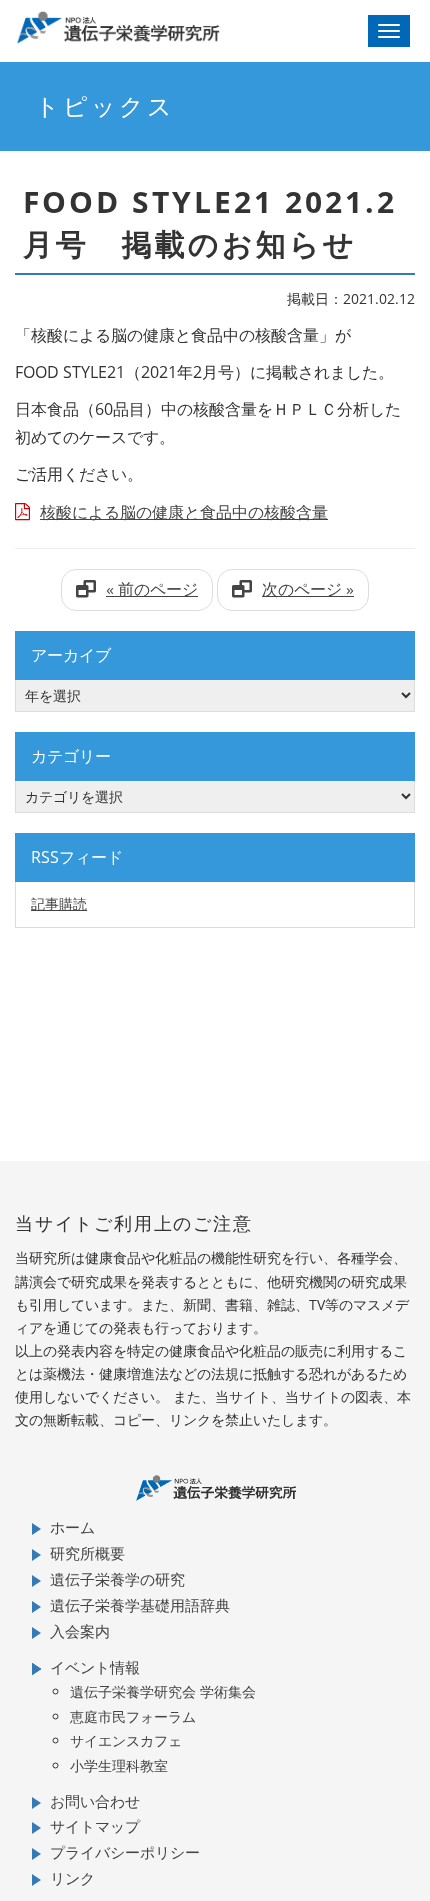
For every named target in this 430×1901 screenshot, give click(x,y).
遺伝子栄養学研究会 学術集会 (163, 1691)
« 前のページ (152, 589)
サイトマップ (95, 1826)
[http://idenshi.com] (162, 27)
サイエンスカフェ (126, 1740)
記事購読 (59, 903)
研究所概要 (87, 1553)
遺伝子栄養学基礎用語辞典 (140, 1605)
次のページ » (308, 589)
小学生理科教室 (119, 1765)
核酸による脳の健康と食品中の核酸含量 (184, 512)
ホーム (72, 1527)
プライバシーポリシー (125, 1852)
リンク (72, 1878)
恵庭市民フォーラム (133, 1716)
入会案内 (80, 1631)
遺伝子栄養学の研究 (117, 1579)
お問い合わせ (95, 1801)
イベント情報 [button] (95, 1667)
